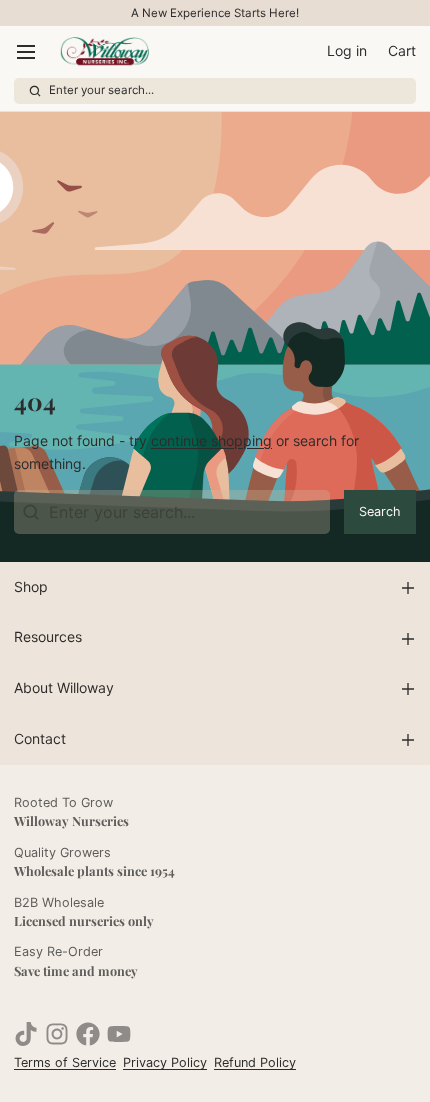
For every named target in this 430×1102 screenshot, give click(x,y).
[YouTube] (119, 1034)
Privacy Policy (165, 1062)
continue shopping (211, 440)
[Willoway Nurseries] (104, 52)
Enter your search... (101, 90)
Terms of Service (65, 1062)
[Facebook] (88, 1034)
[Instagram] (57, 1034)
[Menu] (33, 52)
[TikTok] (26, 1034)
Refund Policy (255, 1062)
